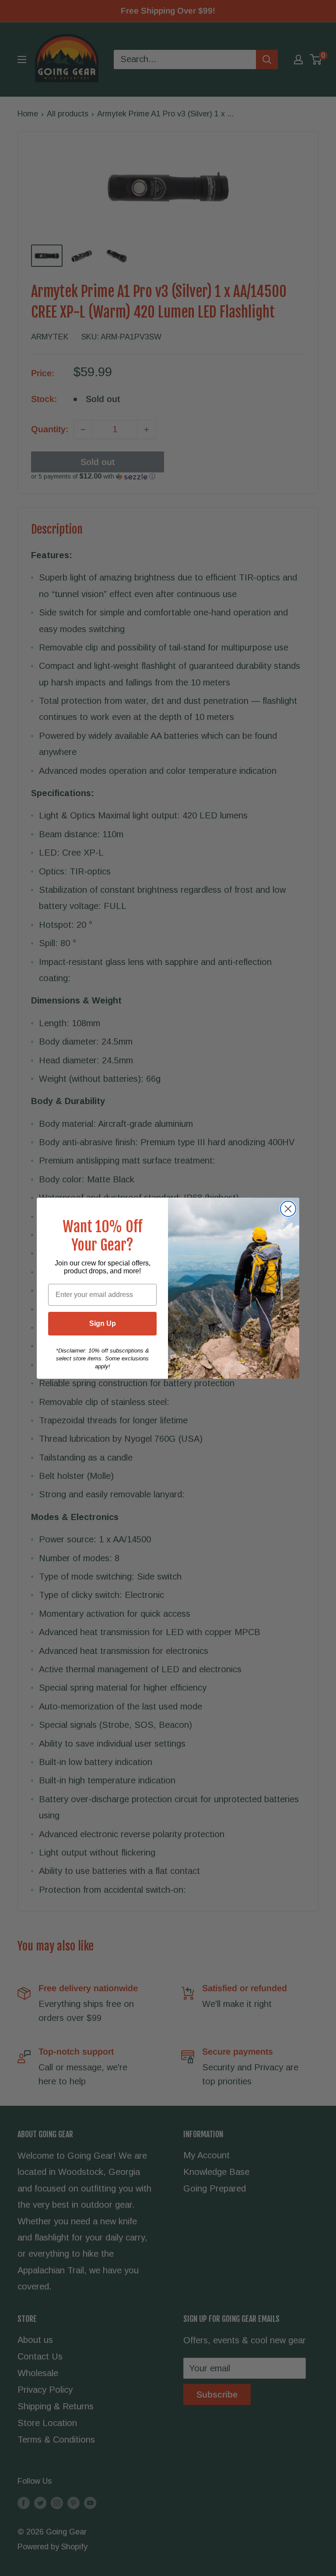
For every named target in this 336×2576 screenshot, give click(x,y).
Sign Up (103, 1323)
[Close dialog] (288, 1209)
